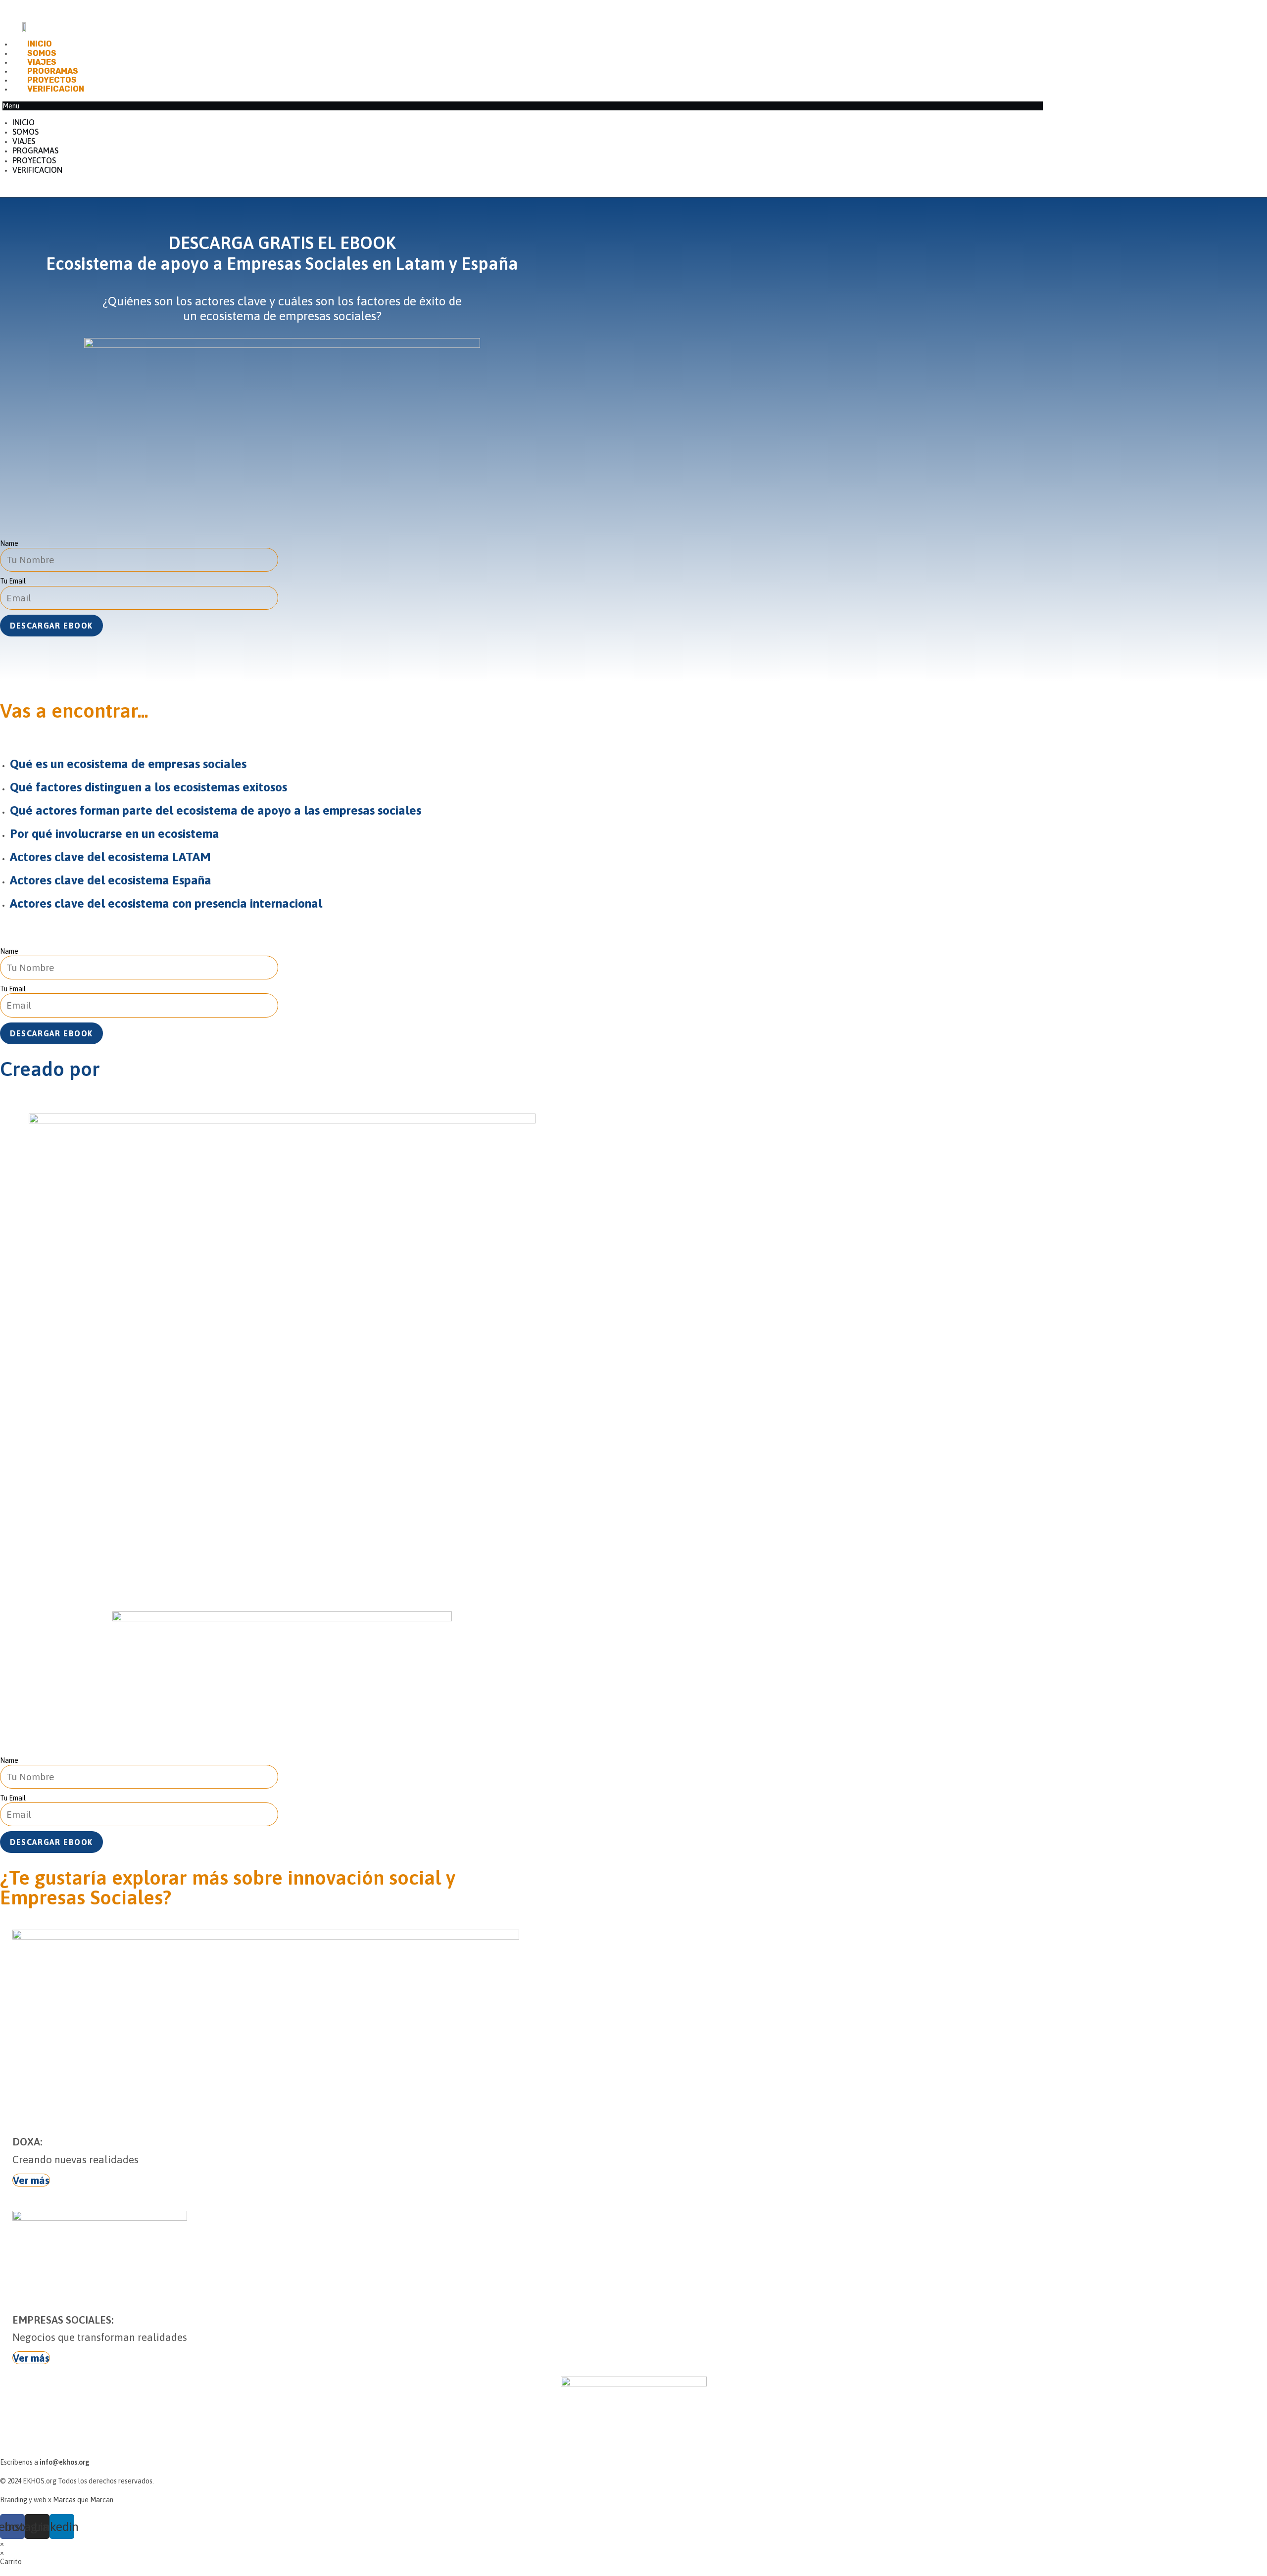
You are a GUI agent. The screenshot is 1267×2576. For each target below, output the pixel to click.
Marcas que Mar (78, 2500)
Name (9, 543)
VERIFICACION (56, 89)
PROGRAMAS (53, 71)
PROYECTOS (52, 80)
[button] (523, 106)
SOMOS (42, 53)
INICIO (40, 44)
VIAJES (42, 62)
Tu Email (13, 581)
